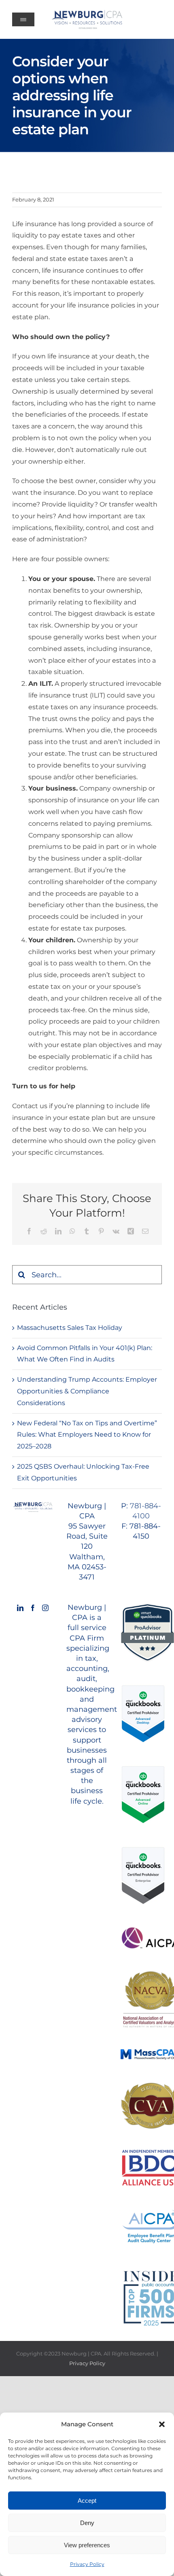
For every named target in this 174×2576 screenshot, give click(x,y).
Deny (87, 2523)
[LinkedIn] (20, 1608)
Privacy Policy (87, 2564)
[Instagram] (45, 1608)
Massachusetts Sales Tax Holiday (70, 1328)
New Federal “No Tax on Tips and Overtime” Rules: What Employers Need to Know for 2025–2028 (87, 1435)
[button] (162, 2424)
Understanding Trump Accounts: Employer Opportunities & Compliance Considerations (87, 1391)
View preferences (87, 2545)
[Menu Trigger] (23, 19)
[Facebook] (33, 1608)
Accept (87, 2501)
